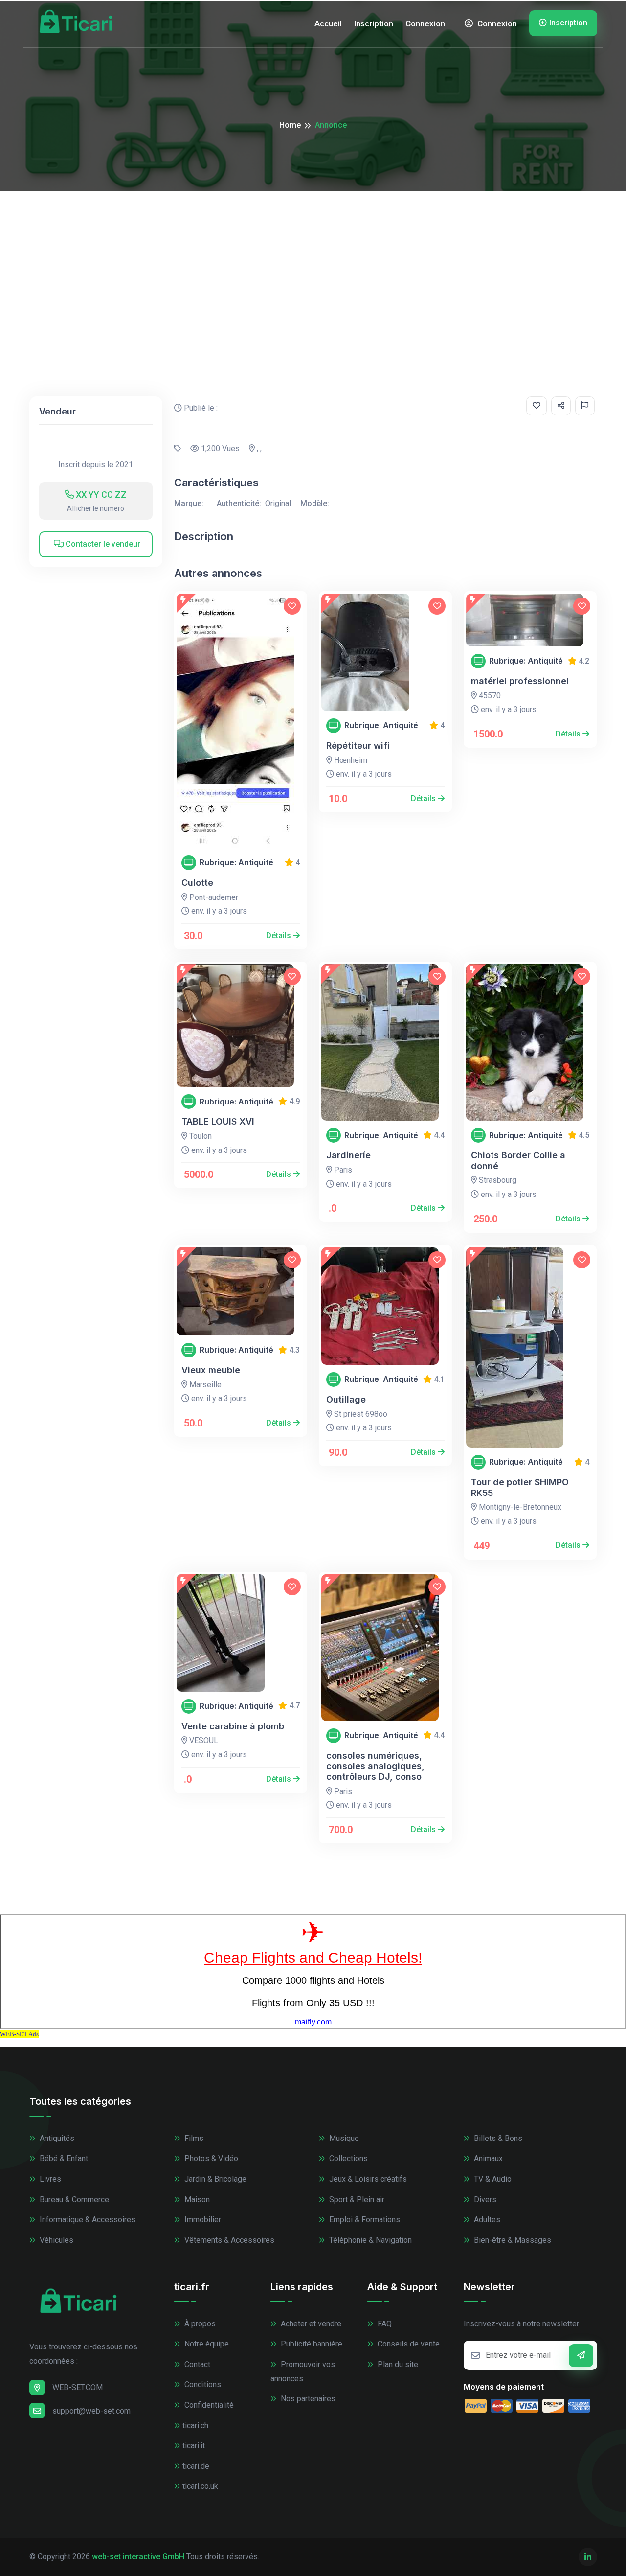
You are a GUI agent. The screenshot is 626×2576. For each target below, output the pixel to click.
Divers (484, 2199)
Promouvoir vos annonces (303, 2371)
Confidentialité (208, 2405)
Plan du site (397, 2364)
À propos (199, 2324)
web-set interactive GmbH (138, 2557)
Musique (343, 2138)
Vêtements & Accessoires (228, 2240)
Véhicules (56, 2240)
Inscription (374, 23)
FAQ (384, 2324)
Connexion (425, 23)
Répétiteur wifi (358, 746)
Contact (196, 2364)
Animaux (487, 2158)
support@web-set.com (91, 2411)
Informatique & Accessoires (87, 2219)
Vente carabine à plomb (233, 1726)
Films (193, 2138)
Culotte (197, 883)
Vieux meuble (211, 1370)
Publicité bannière (311, 2344)
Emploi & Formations (364, 2219)
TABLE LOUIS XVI (218, 1121)
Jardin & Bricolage (214, 2179)
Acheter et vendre (310, 2324)
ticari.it (194, 2446)
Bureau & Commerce (73, 2199)
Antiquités (56, 2138)
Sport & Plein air (356, 2199)
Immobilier (202, 2219)
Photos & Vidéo (210, 2158)
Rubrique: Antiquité (236, 862)
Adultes (486, 2219)
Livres (49, 2179)
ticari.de (196, 2466)
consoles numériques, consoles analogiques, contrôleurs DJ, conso (375, 1766)
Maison (196, 2199)
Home (290, 125)
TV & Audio (492, 2179)
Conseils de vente (408, 2344)
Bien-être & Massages (512, 2240)
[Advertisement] (313, 264)
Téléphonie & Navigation (369, 2240)
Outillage (346, 1399)
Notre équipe (206, 2344)
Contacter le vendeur (102, 544)
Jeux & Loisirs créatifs (367, 2179)
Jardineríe (348, 1155)
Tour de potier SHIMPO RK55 (520, 1487)
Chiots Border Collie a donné (518, 1161)
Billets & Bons (497, 2138)
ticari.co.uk (200, 2486)
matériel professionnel (520, 681)
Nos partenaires (307, 2399)
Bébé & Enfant (63, 2158)
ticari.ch (195, 2426)
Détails (279, 935)
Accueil (328, 23)
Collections (347, 2158)
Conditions (202, 2384)
